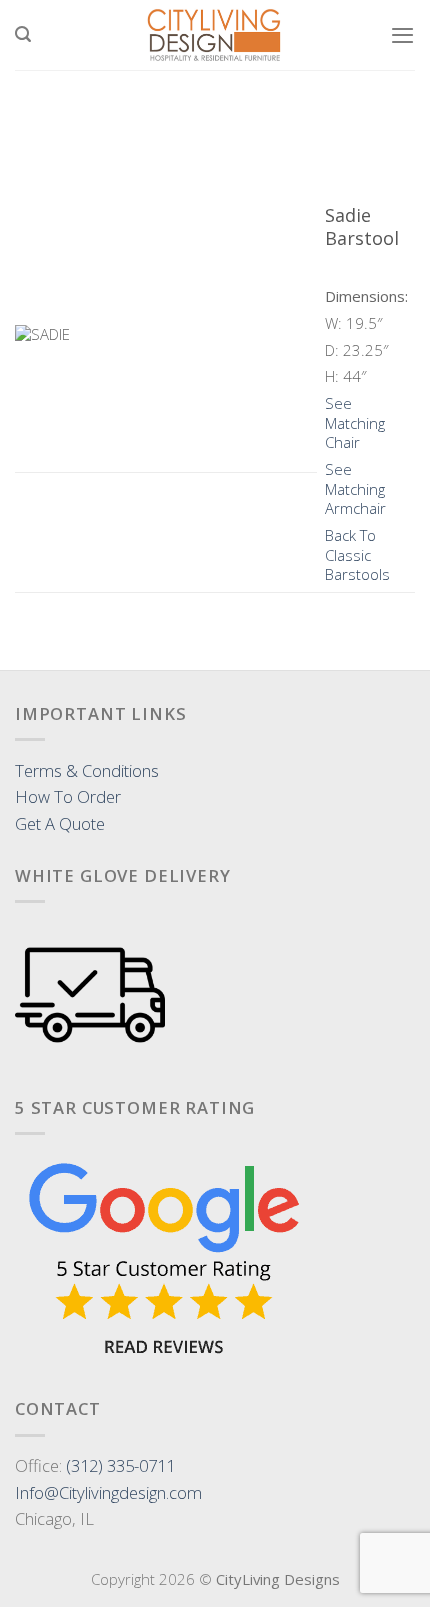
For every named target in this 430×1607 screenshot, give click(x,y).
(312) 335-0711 (120, 1465)
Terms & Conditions (87, 770)
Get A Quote (60, 823)
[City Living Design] (215, 35)
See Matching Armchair (355, 488)
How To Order (68, 796)
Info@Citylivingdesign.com (108, 1492)
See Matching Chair (355, 422)
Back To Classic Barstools (357, 554)
